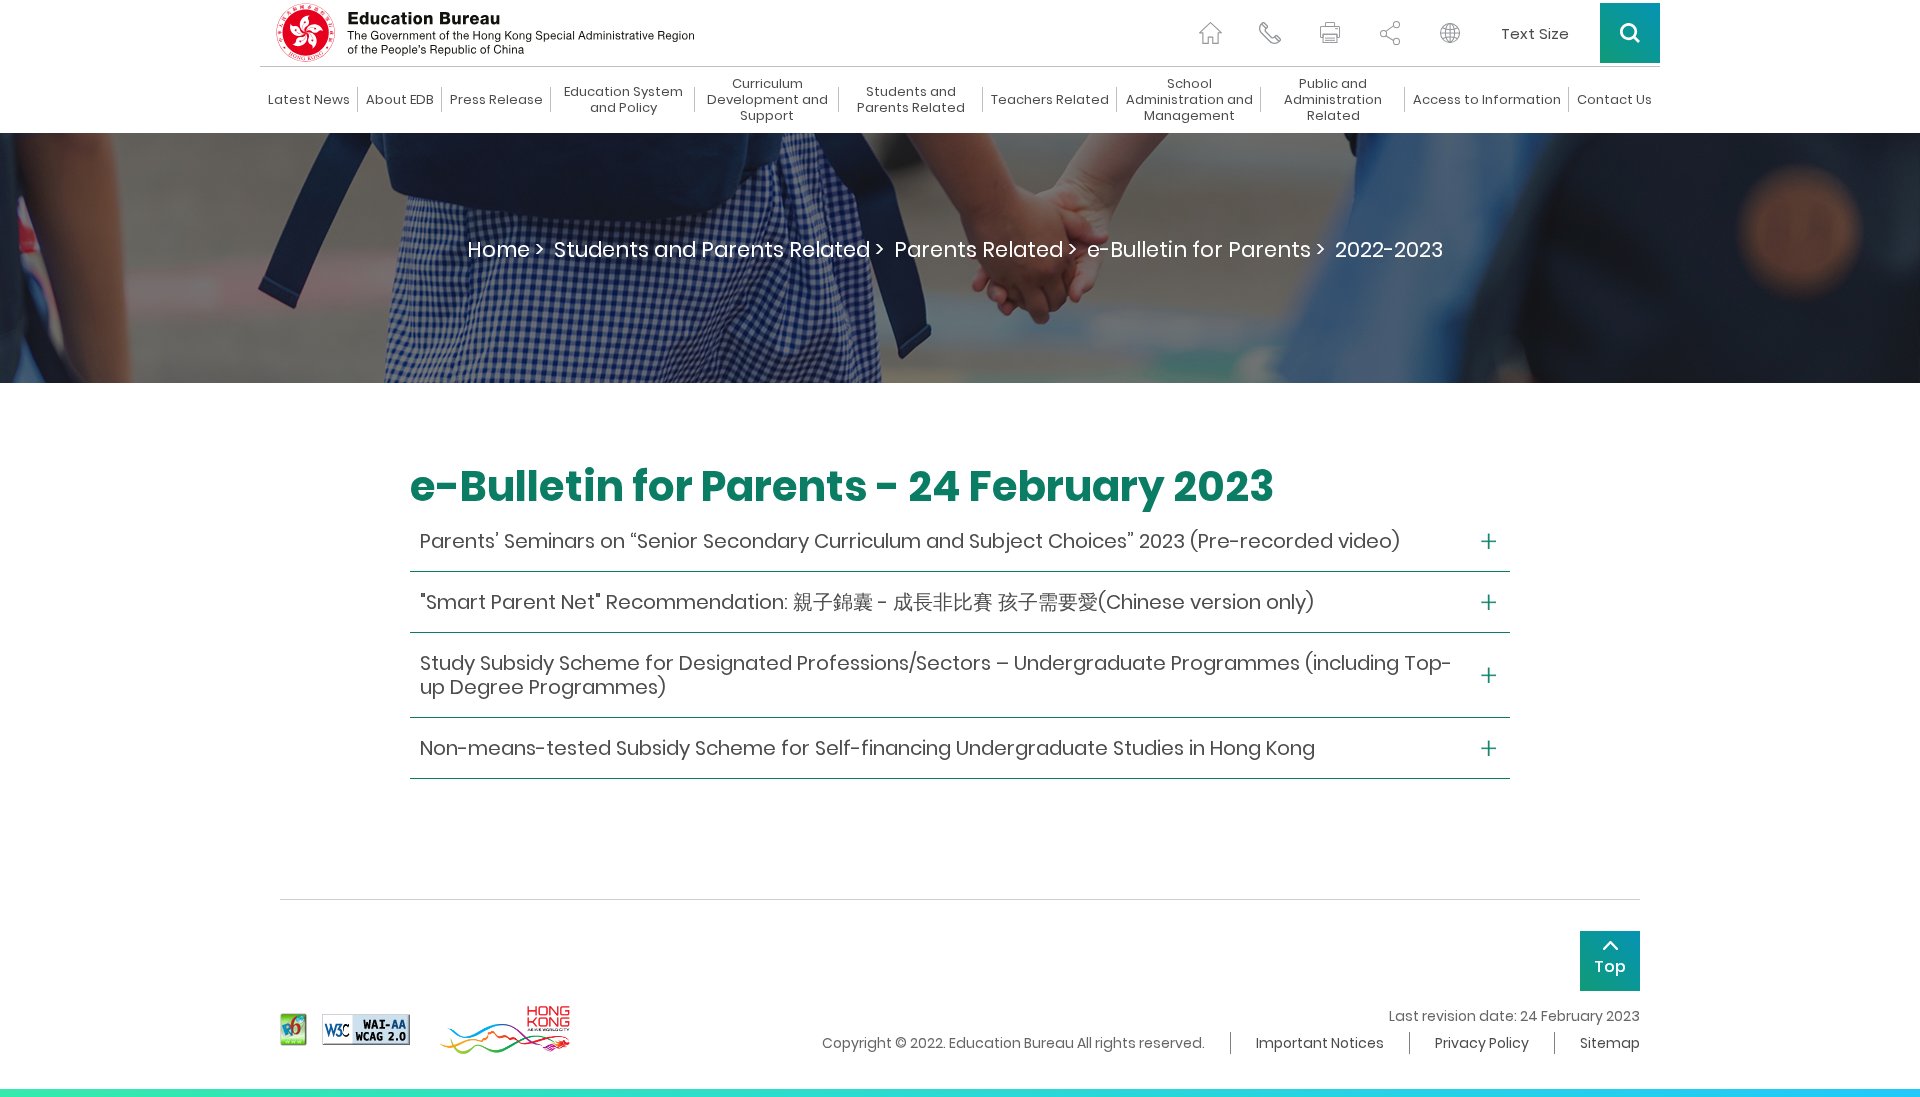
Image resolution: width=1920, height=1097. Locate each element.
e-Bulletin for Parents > (1206, 249)
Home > (505, 249)
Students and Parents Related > (719, 249)
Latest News (309, 100)
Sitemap (1610, 1043)
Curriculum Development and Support (767, 100)
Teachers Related (1050, 100)
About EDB (400, 100)
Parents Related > (985, 249)
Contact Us (1614, 100)
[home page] (1210, 33)
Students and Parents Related (911, 100)
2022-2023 (1389, 249)
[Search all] (1630, 33)
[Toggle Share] (1390, 33)
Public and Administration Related (1333, 100)
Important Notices (1320, 1043)
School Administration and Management (1189, 100)
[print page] (1330, 33)
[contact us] (1270, 33)
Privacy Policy (1482, 1043)
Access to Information (1487, 100)
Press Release (496, 100)
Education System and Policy (623, 100)
